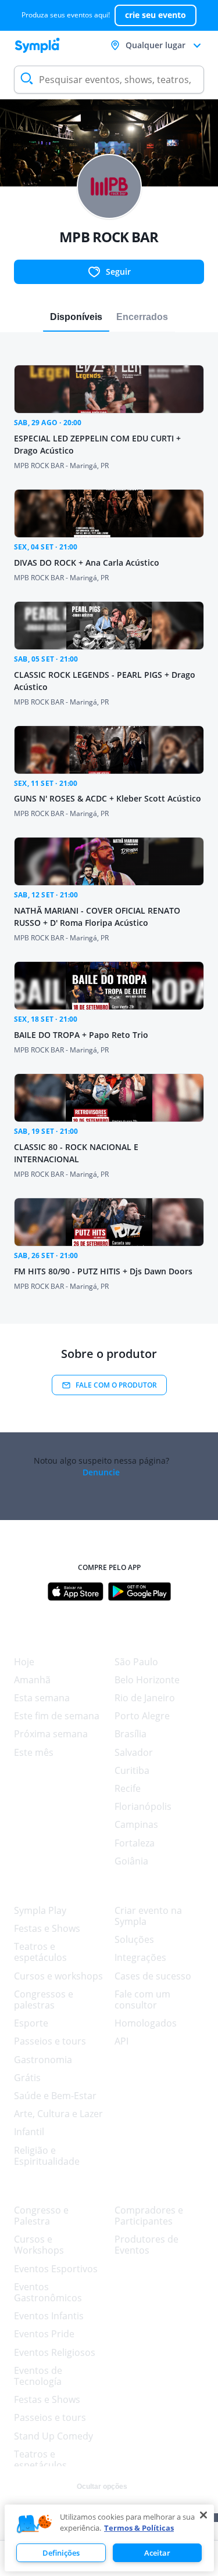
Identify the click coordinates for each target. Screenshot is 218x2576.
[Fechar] (203, 2515)
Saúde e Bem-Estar (55, 2096)
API (121, 2041)
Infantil (29, 2132)
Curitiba (132, 1770)
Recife (128, 1788)
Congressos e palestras (44, 2000)
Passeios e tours (50, 2041)
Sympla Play (40, 1910)
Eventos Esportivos (56, 2269)
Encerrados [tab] (142, 317)
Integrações (140, 1957)
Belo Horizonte (147, 1680)
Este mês (34, 1752)
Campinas (136, 1824)
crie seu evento (156, 15)
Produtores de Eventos (146, 2245)
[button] (34, 2524)
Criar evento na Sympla (148, 1916)
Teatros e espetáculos (40, 1952)
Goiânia (131, 1861)
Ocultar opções (102, 2487)
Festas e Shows (47, 1928)
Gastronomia (43, 2060)
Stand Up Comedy (53, 2436)
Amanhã (32, 1680)
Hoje (24, 1662)
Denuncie (101, 1472)
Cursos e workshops (58, 1976)
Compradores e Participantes (149, 2216)
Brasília (131, 1734)
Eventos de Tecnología (38, 2376)
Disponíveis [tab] (76, 317)
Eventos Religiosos (55, 2352)
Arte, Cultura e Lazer (58, 2114)
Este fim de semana (57, 1716)
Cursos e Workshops (39, 2245)
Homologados (146, 2023)
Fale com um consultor (142, 2000)
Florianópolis (143, 1806)
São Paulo (136, 1662)
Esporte (31, 2023)
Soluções (134, 1939)
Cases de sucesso (153, 1976)
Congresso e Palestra (41, 2216)
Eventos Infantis (49, 2316)
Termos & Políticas (139, 2528)
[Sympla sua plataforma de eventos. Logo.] (37, 45)
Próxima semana (51, 1734)
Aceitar (157, 2553)
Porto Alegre (142, 1716)
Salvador (134, 1752)
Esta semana (42, 1698)
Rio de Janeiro (145, 1698)
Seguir (118, 272)
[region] (109, 2538)
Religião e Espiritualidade (47, 2156)
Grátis (27, 2078)
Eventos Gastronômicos (48, 2292)
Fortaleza (135, 1843)
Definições (61, 2553)
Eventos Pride (44, 2334)
